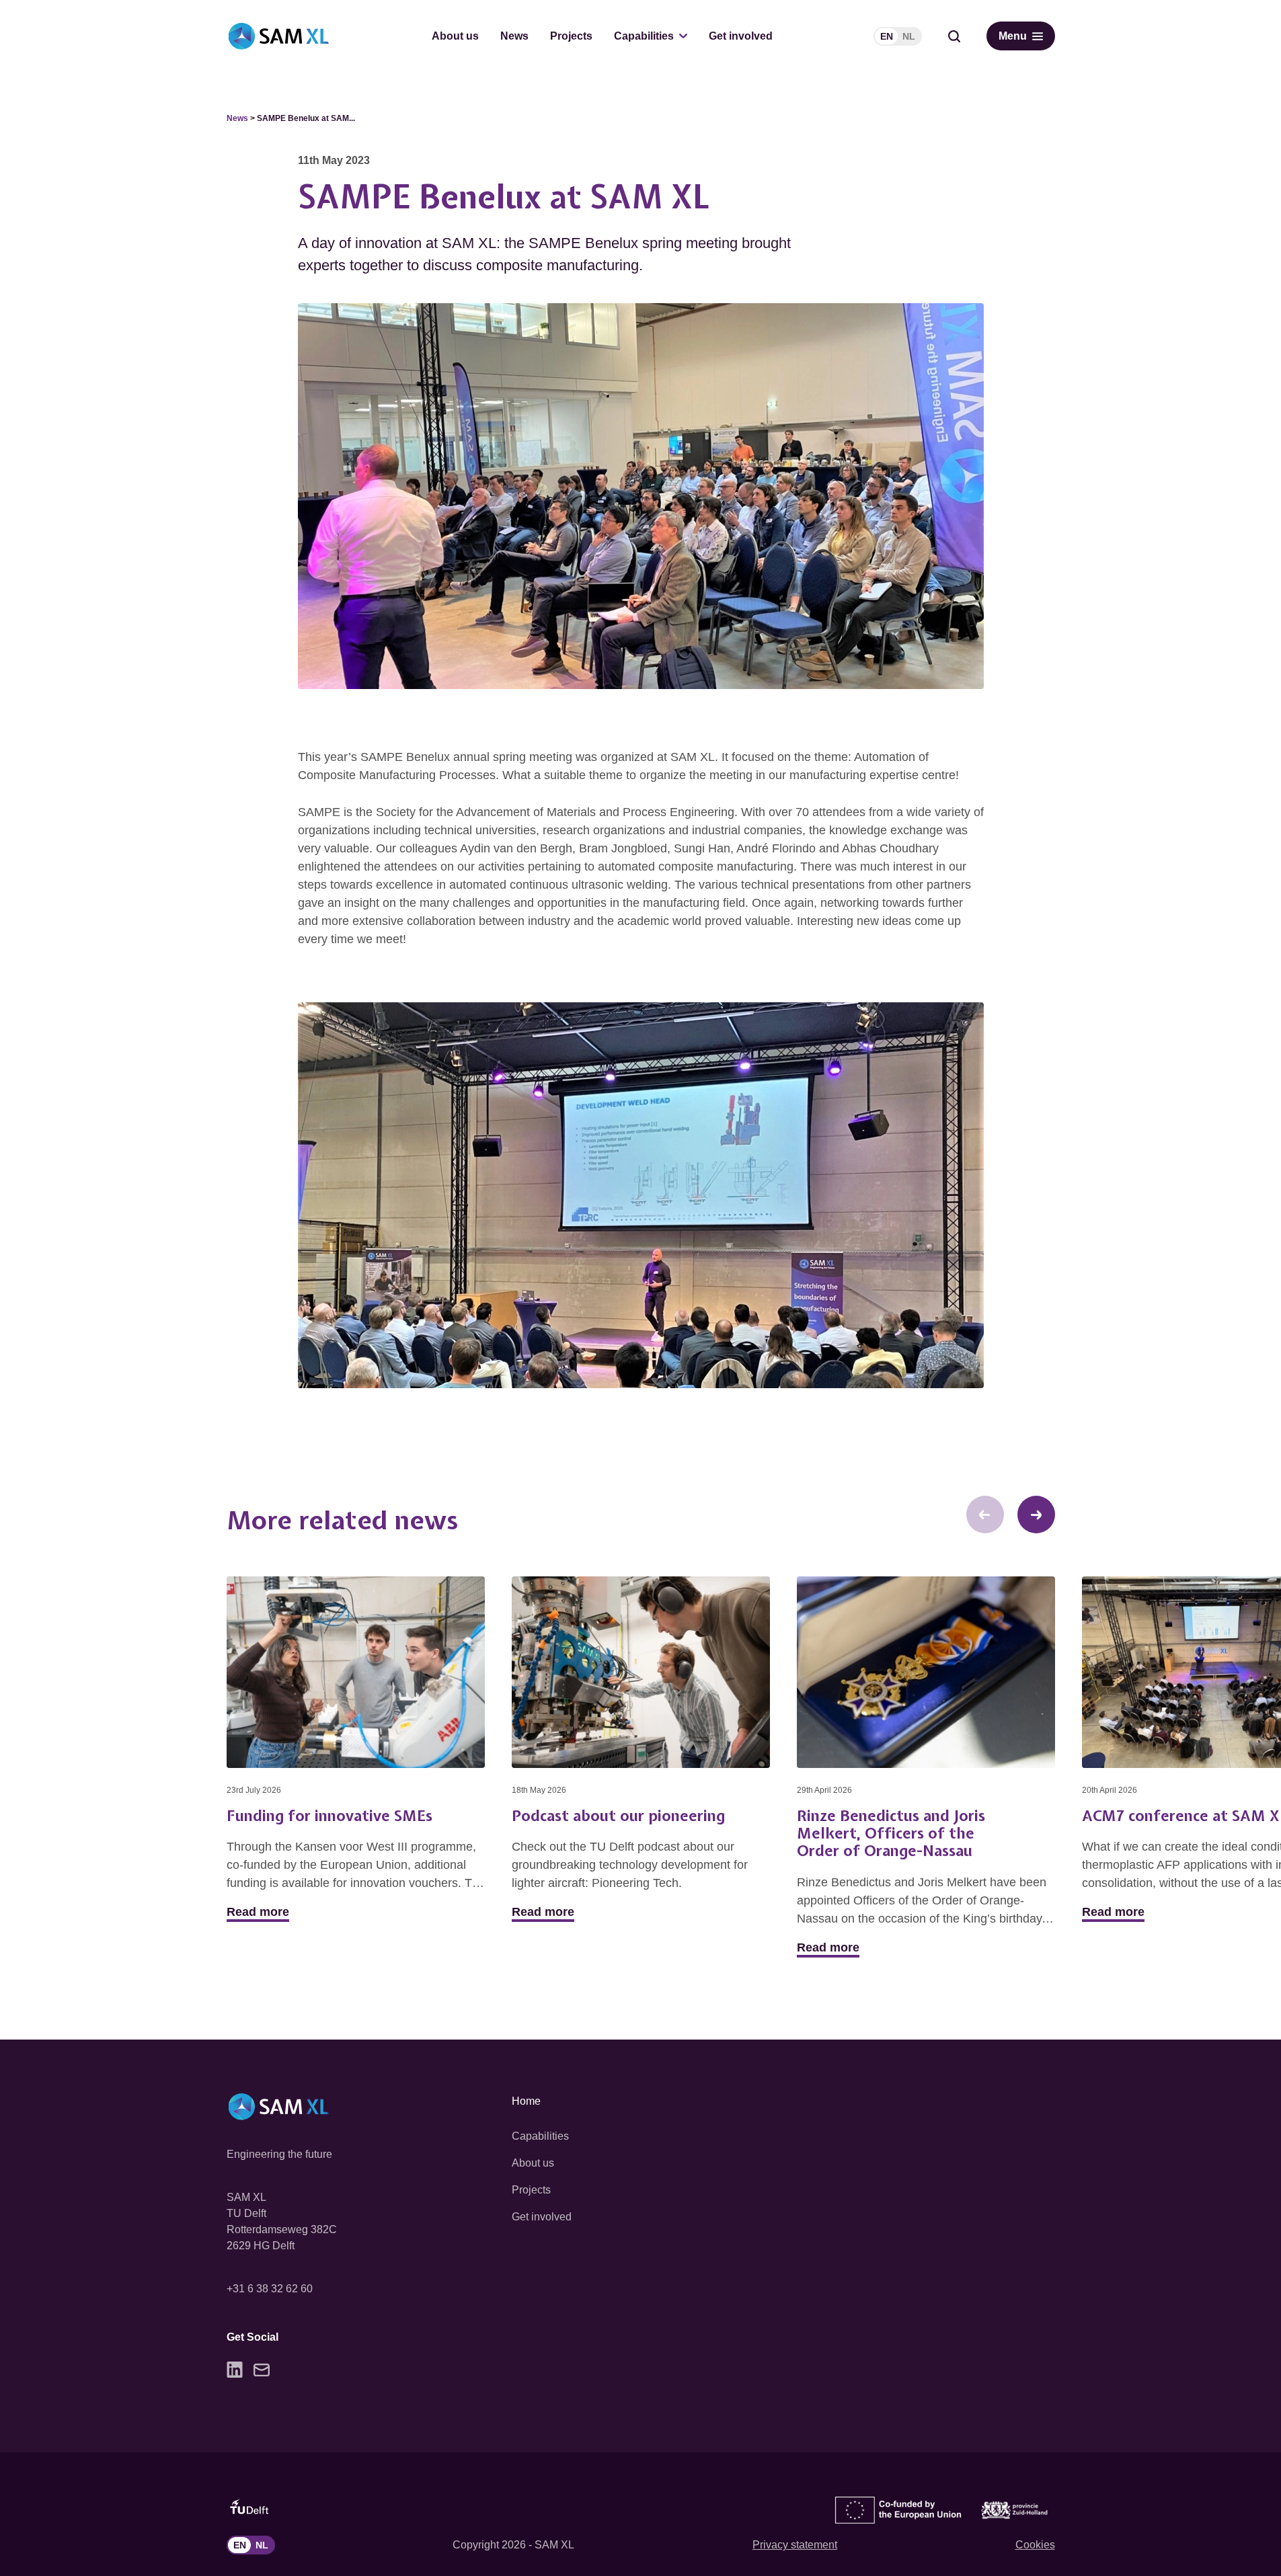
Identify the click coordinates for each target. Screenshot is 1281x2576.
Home (526, 2101)
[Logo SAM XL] (279, 36)
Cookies (1035, 2545)
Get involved (741, 36)
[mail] (262, 2370)
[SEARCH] (954, 36)
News (514, 36)
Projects (571, 36)
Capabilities (644, 36)
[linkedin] (235, 2370)
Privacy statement (795, 2545)
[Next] (1036, 1515)
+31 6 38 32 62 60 (270, 2289)
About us (455, 36)
